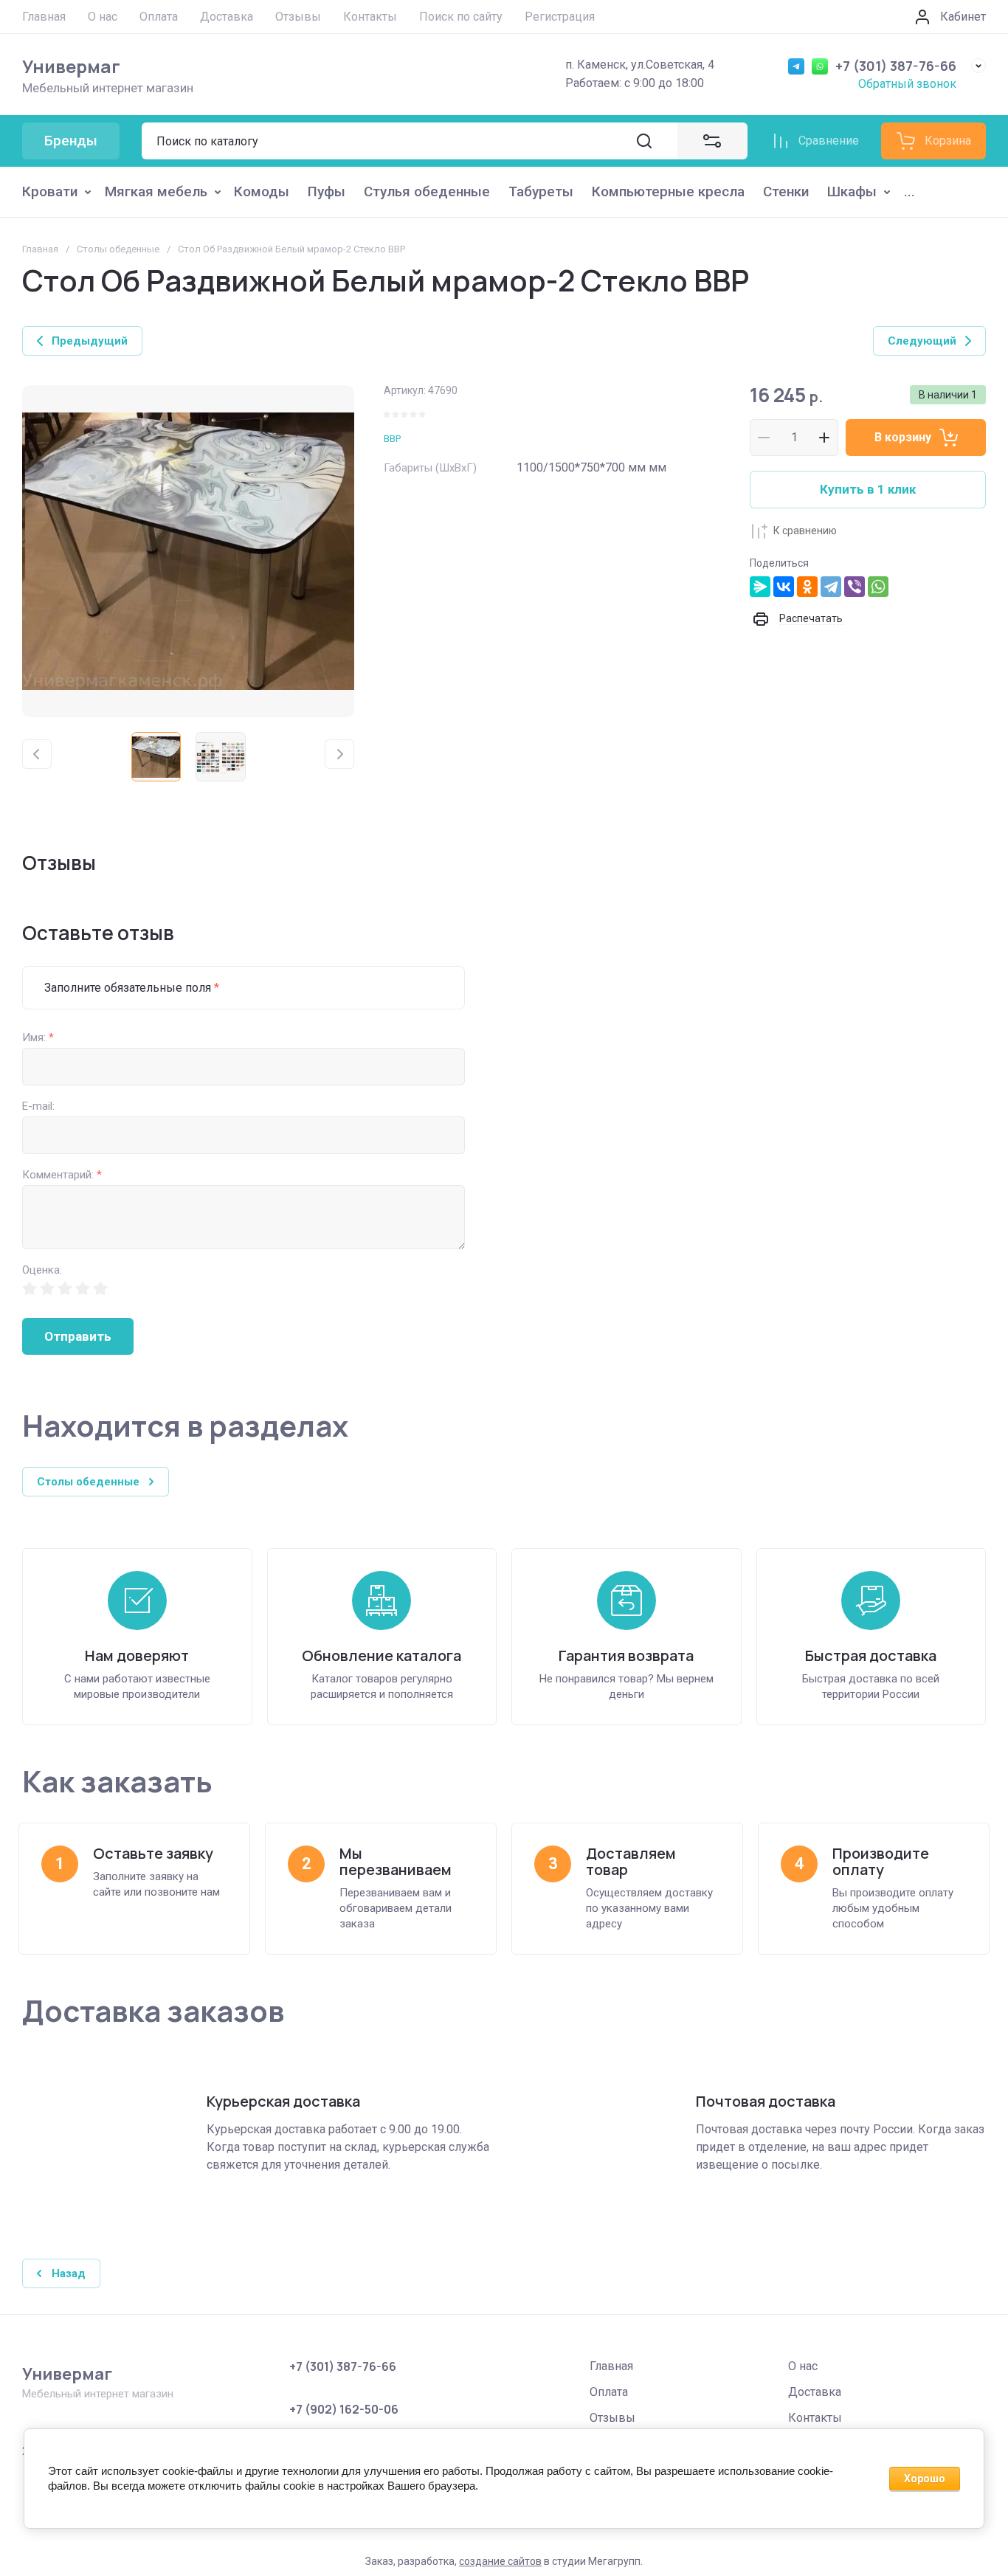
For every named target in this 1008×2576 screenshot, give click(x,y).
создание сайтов (500, 2561)
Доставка (815, 2392)
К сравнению (805, 531)
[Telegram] (831, 587)
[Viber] (855, 587)
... (909, 191)
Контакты (815, 2418)
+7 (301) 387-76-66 (896, 66)
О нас (803, 2366)
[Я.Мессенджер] (760, 587)
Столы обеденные (118, 249)
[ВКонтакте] (784, 587)
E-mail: (38, 1106)
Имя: (38, 1038)
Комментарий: (62, 1175)
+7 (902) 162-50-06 (344, 2409)
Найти (644, 141)
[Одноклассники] (807, 587)
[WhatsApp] (878, 587)
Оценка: (42, 1270)
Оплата (609, 2392)
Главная (40, 249)
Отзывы (612, 2418)
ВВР (392, 439)
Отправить (78, 1336)
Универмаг (71, 66)
